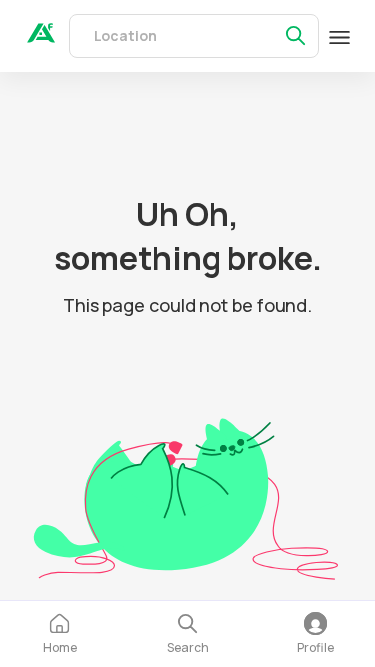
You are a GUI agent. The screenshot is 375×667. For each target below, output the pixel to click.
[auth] (41, 37)
